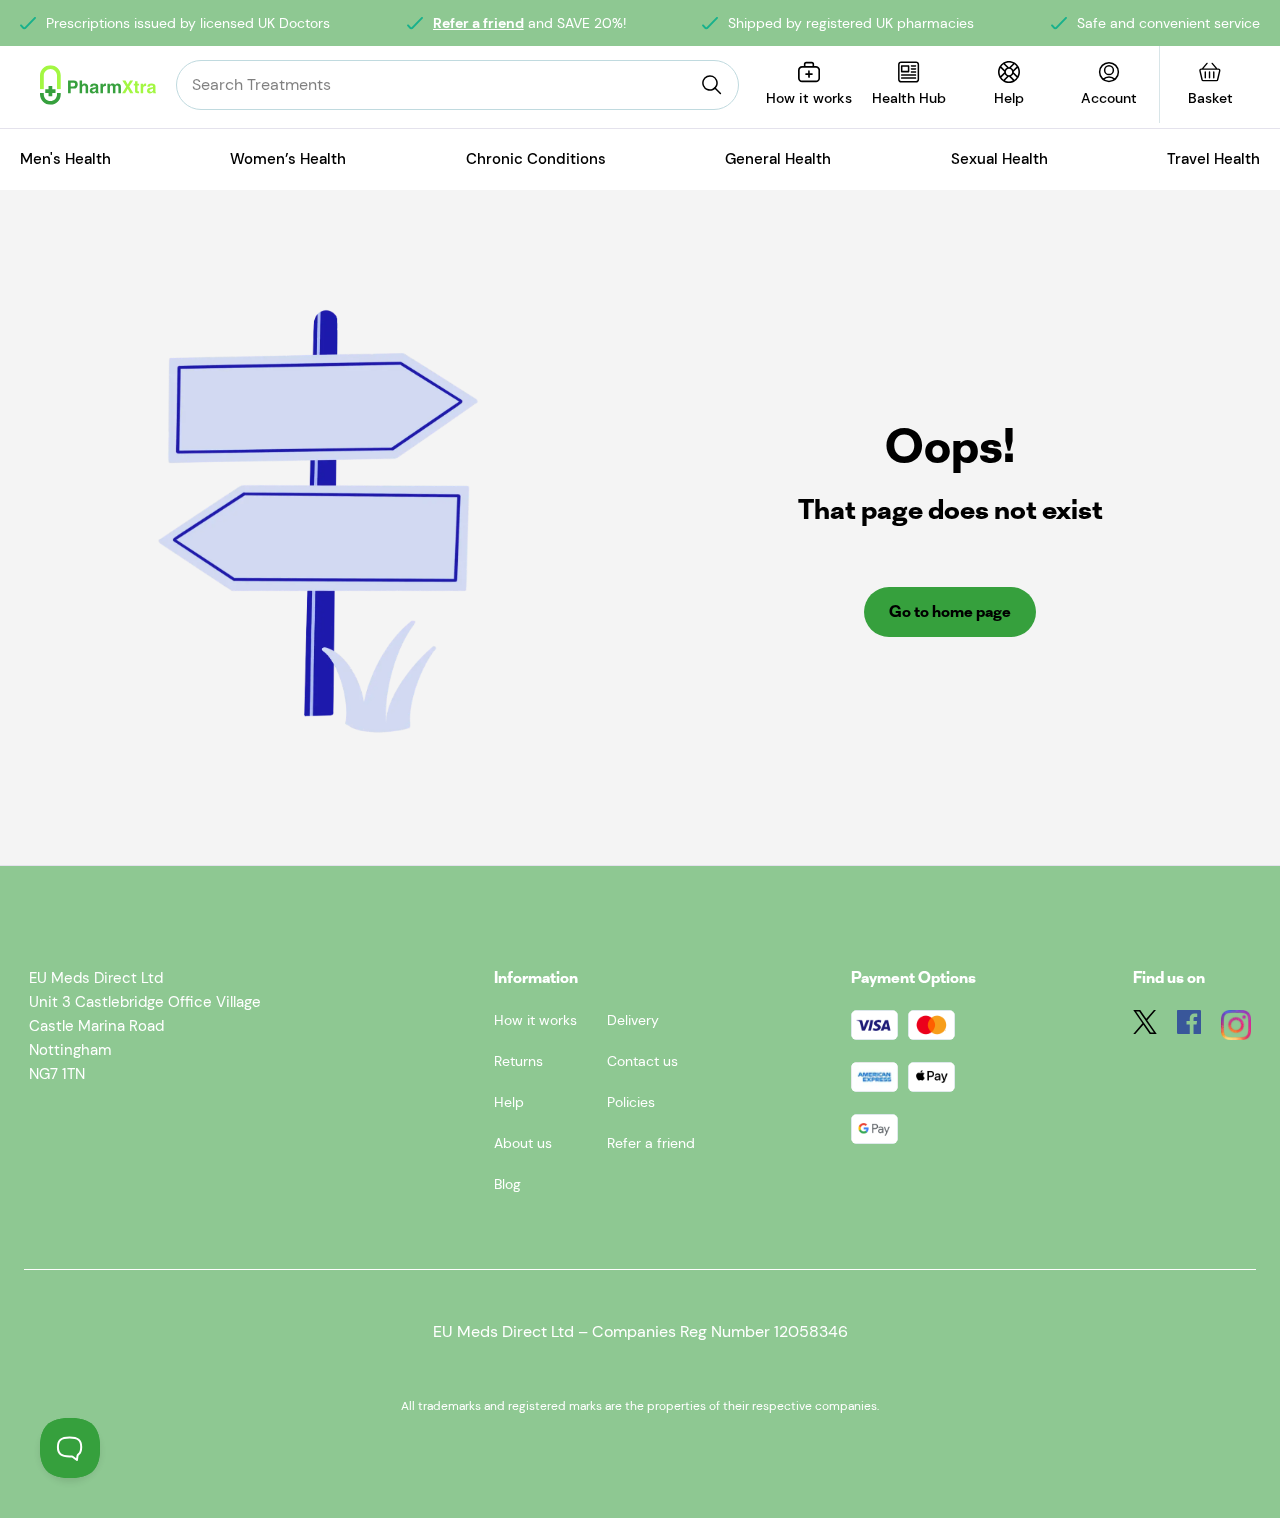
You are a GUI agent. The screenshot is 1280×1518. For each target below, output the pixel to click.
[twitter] (1145, 1028)
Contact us (642, 1061)
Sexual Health (999, 159)
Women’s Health (288, 159)
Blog (507, 1184)
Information (536, 977)
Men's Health (65, 159)
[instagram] (1236, 1028)
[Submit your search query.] (712, 85)
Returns (518, 1061)
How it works (535, 1020)
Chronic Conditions (536, 159)
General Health (778, 159)
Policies (631, 1102)
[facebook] (1189, 1028)
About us (523, 1143)
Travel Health (1213, 159)
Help (509, 1102)
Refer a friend (478, 23)
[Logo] (98, 85)
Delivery (633, 1020)
